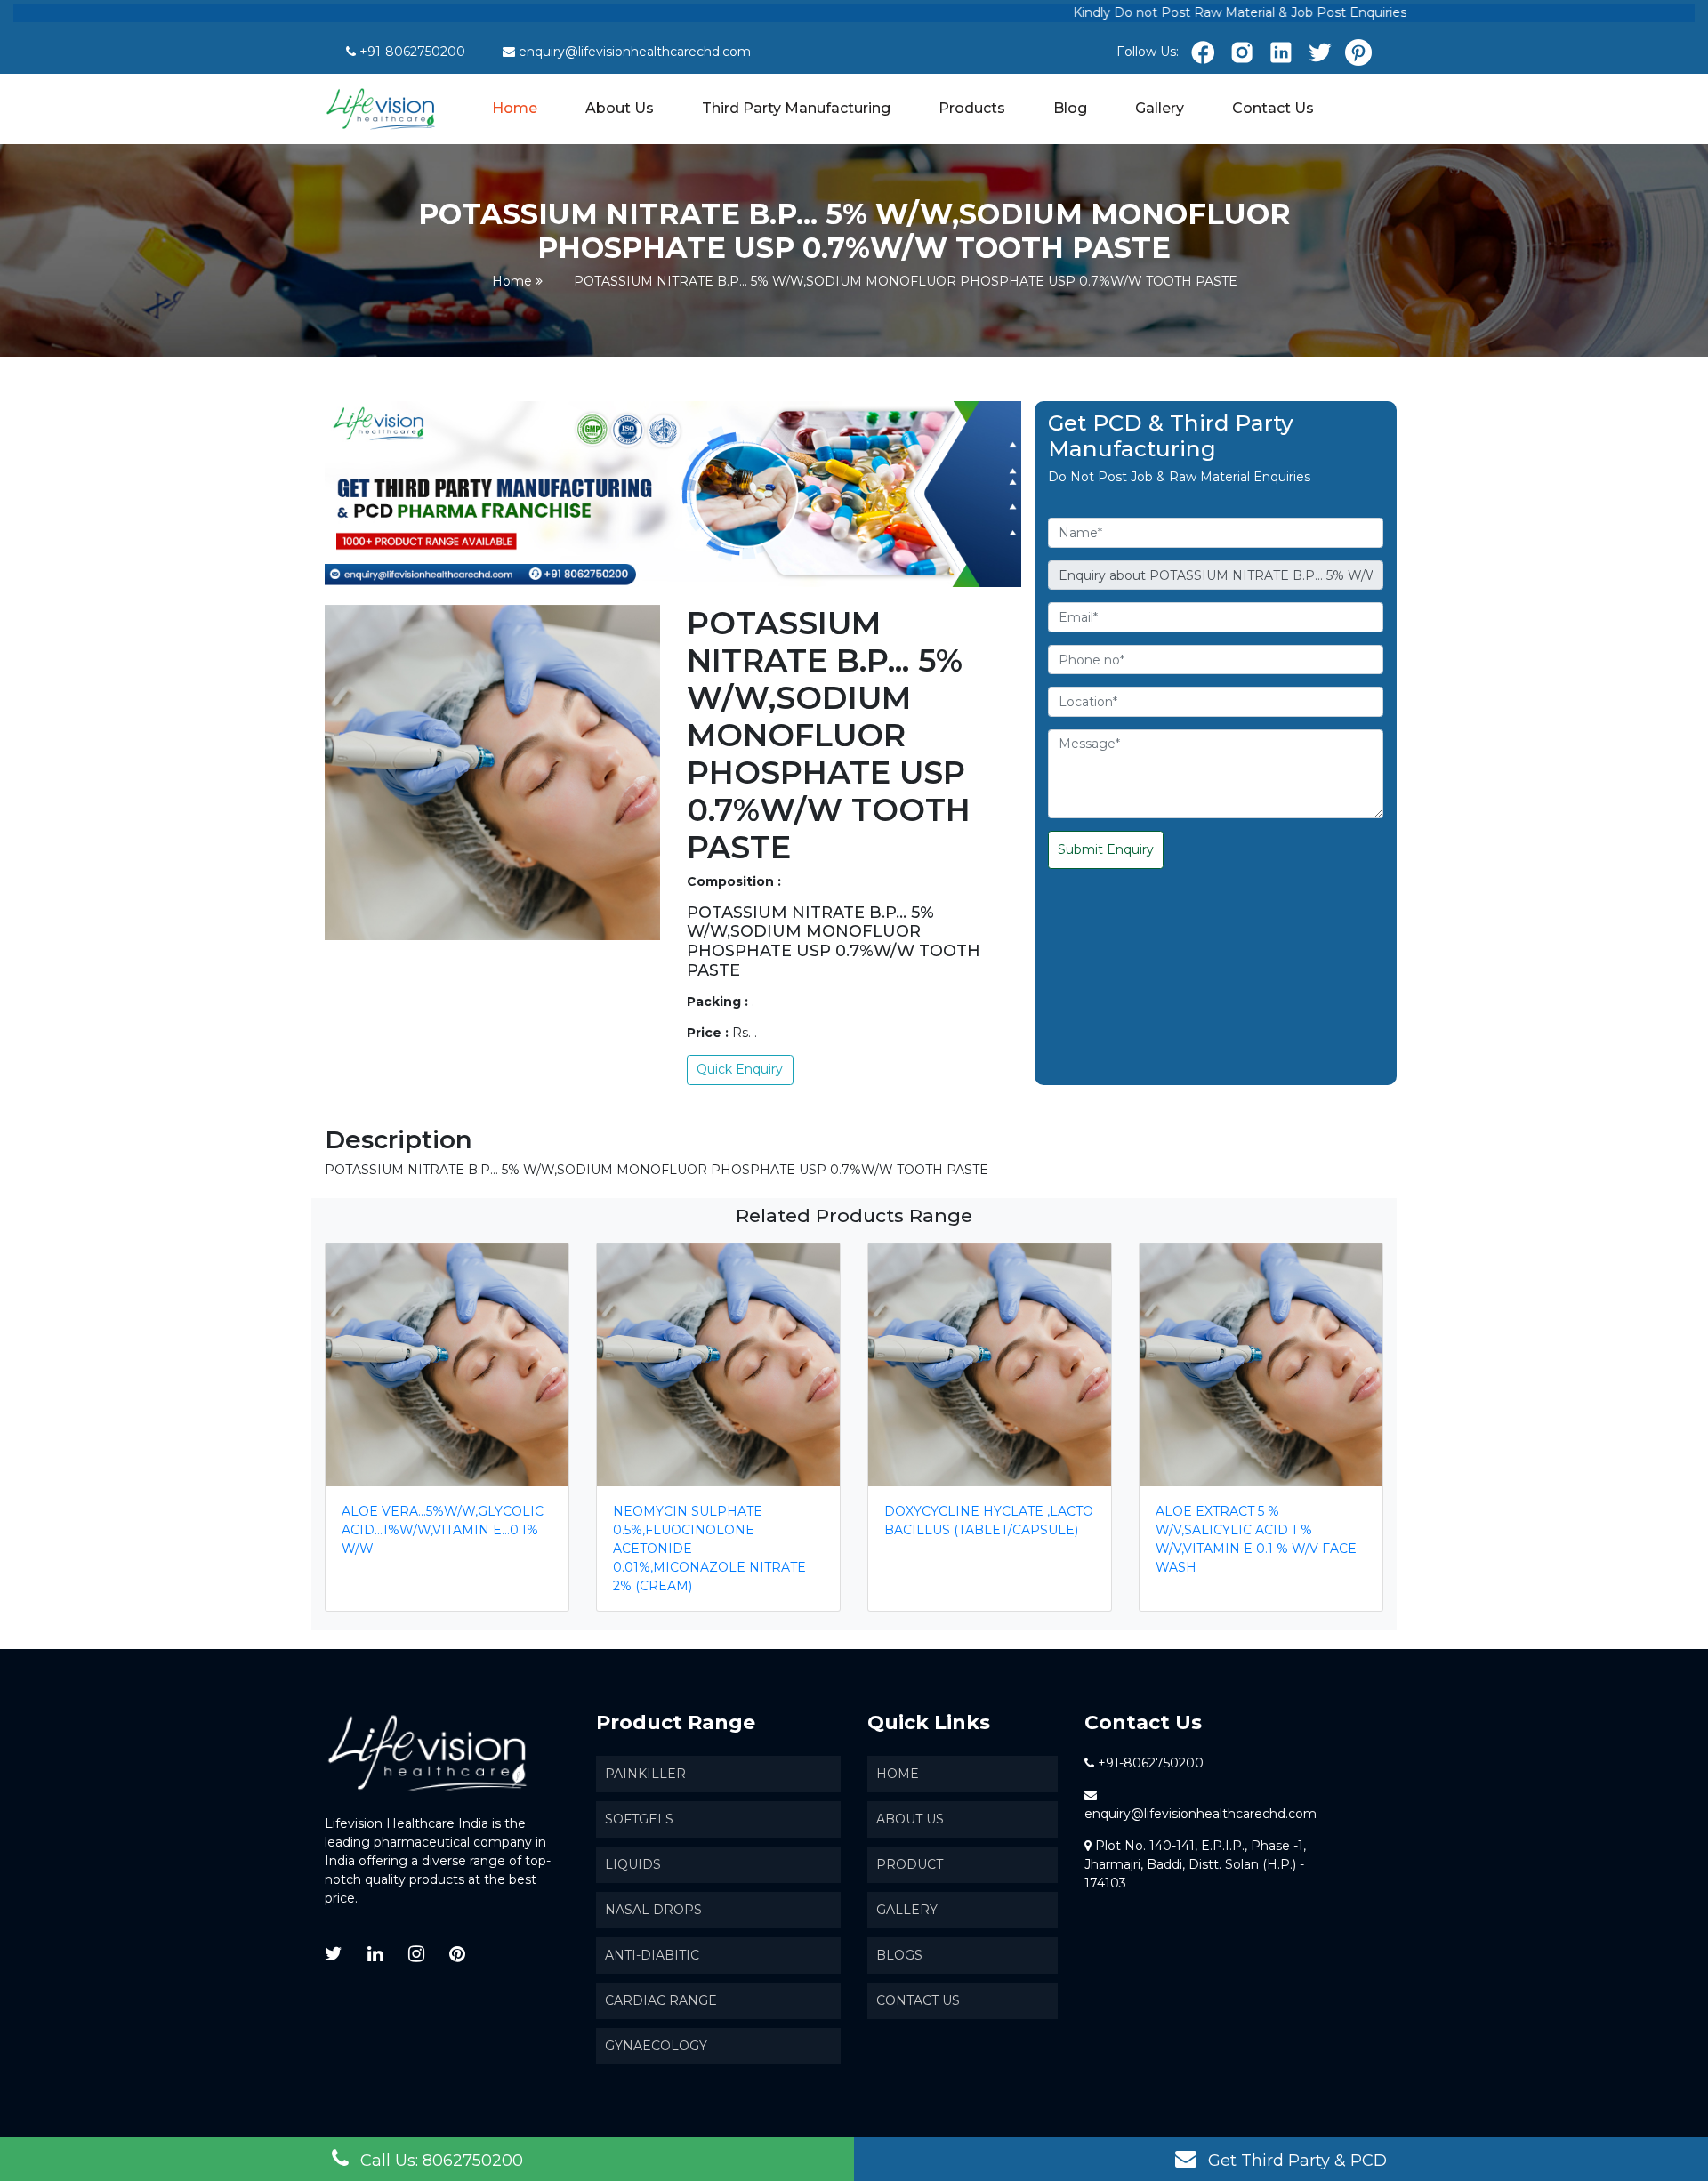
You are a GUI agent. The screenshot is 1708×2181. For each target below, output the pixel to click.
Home (516, 107)
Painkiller (645, 1774)
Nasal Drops (653, 1910)
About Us (620, 108)
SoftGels (639, 1819)
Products (972, 108)
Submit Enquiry (1106, 849)
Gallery (1160, 108)
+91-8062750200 (412, 52)
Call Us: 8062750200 (439, 2161)
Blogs (899, 1955)
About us (910, 1819)
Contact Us (1273, 108)
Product (910, 1864)
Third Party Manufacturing (796, 108)
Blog (1070, 108)
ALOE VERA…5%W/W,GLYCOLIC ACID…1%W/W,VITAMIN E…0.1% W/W (443, 1530)
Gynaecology (656, 2046)
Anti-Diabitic (652, 1955)
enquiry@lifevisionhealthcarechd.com (635, 52)
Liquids (633, 1864)
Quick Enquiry (740, 1069)
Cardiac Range (661, 2000)
